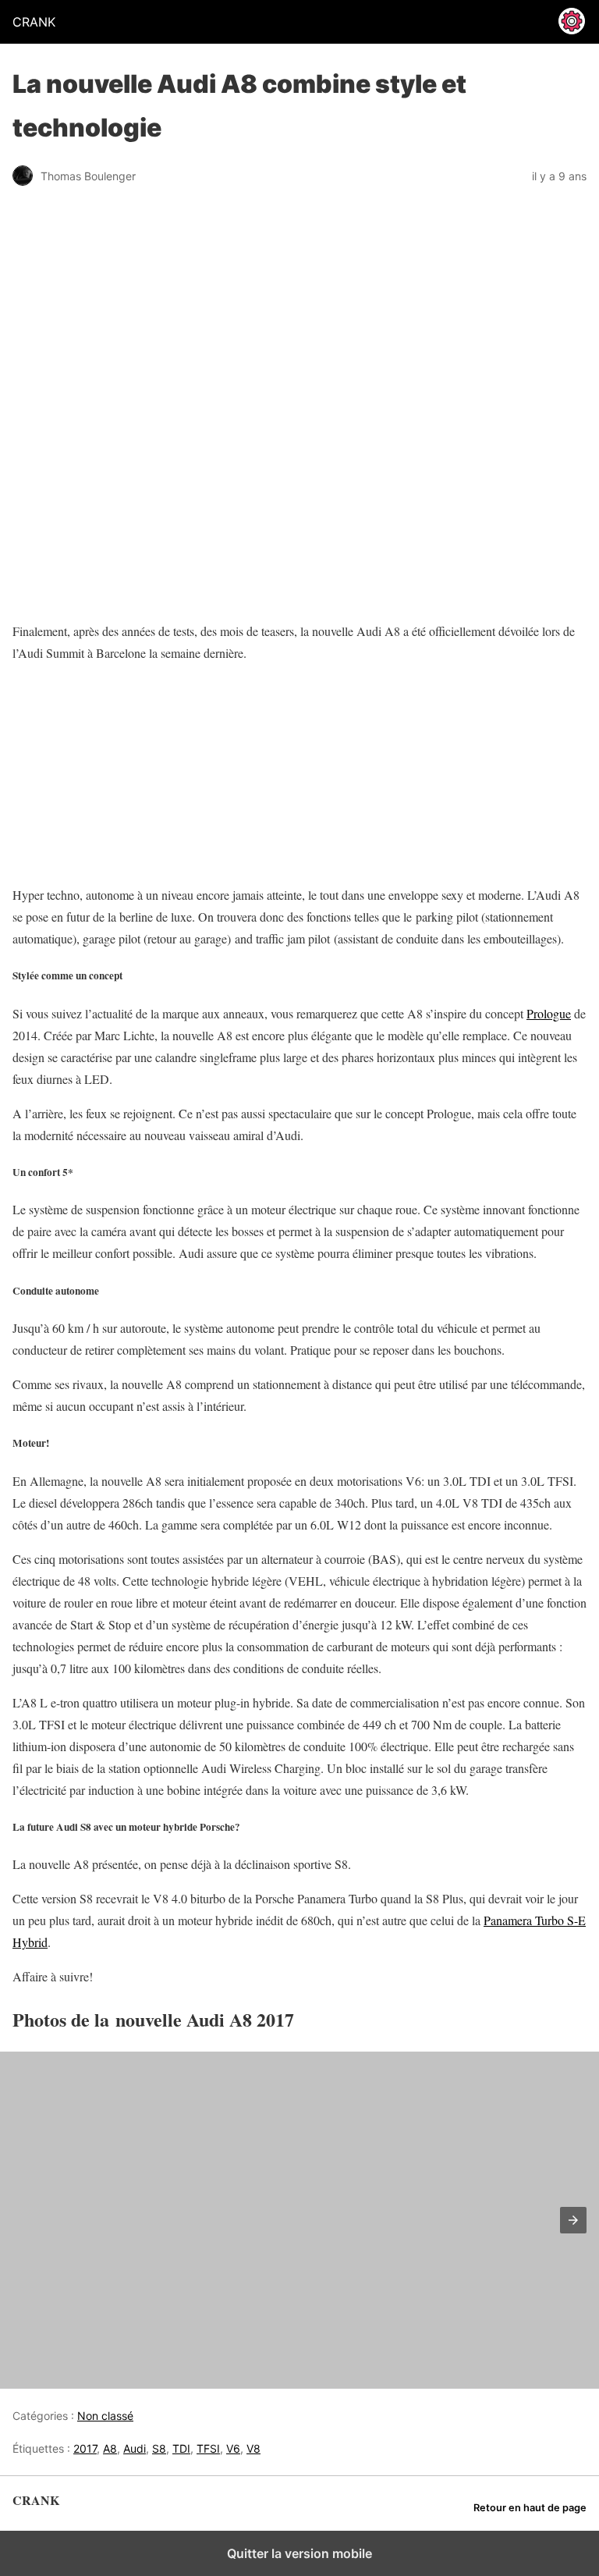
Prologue (549, 1013)
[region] (110, 774)
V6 (233, 2448)
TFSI (208, 2448)
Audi (135, 2448)
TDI (181, 2448)
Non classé (105, 2416)
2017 (85, 2448)
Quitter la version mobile (299, 2553)
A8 (110, 2448)
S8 (159, 2448)
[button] (573, 2220)
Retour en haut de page (530, 2508)
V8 (253, 2448)
